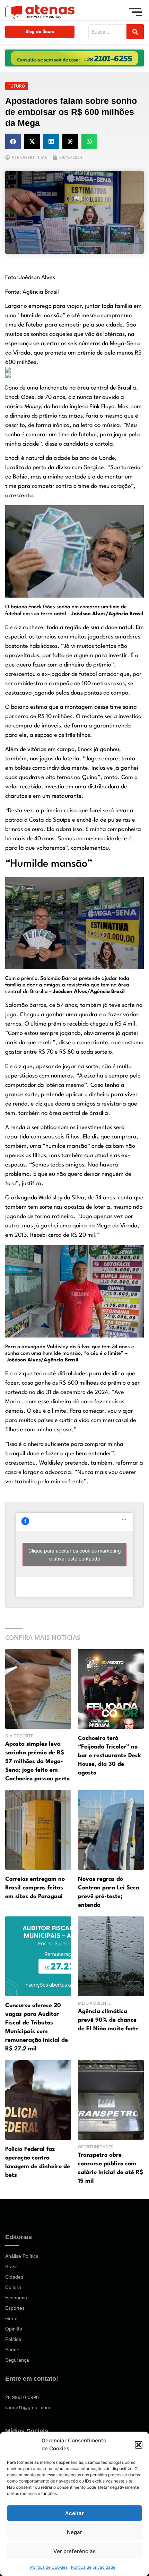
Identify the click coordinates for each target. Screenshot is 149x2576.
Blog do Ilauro (40, 32)
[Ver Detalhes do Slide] (74, 58)
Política (13, 2339)
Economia (16, 2298)
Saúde (12, 2350)
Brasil (11, 2266)
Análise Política (22, 2256)
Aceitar (74, 2513)
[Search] (135, 32)
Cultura (13, 2287)
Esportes (15, 2308)
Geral (11, 2318)
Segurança (17, 2360)
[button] (139, 2445)
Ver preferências (74, 2551)
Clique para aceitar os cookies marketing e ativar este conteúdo (75, 1555)
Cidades (14, 2277)
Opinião (14, 2329)
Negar (74, 2532)
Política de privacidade (93, 2567)
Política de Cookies (49, 2567)
